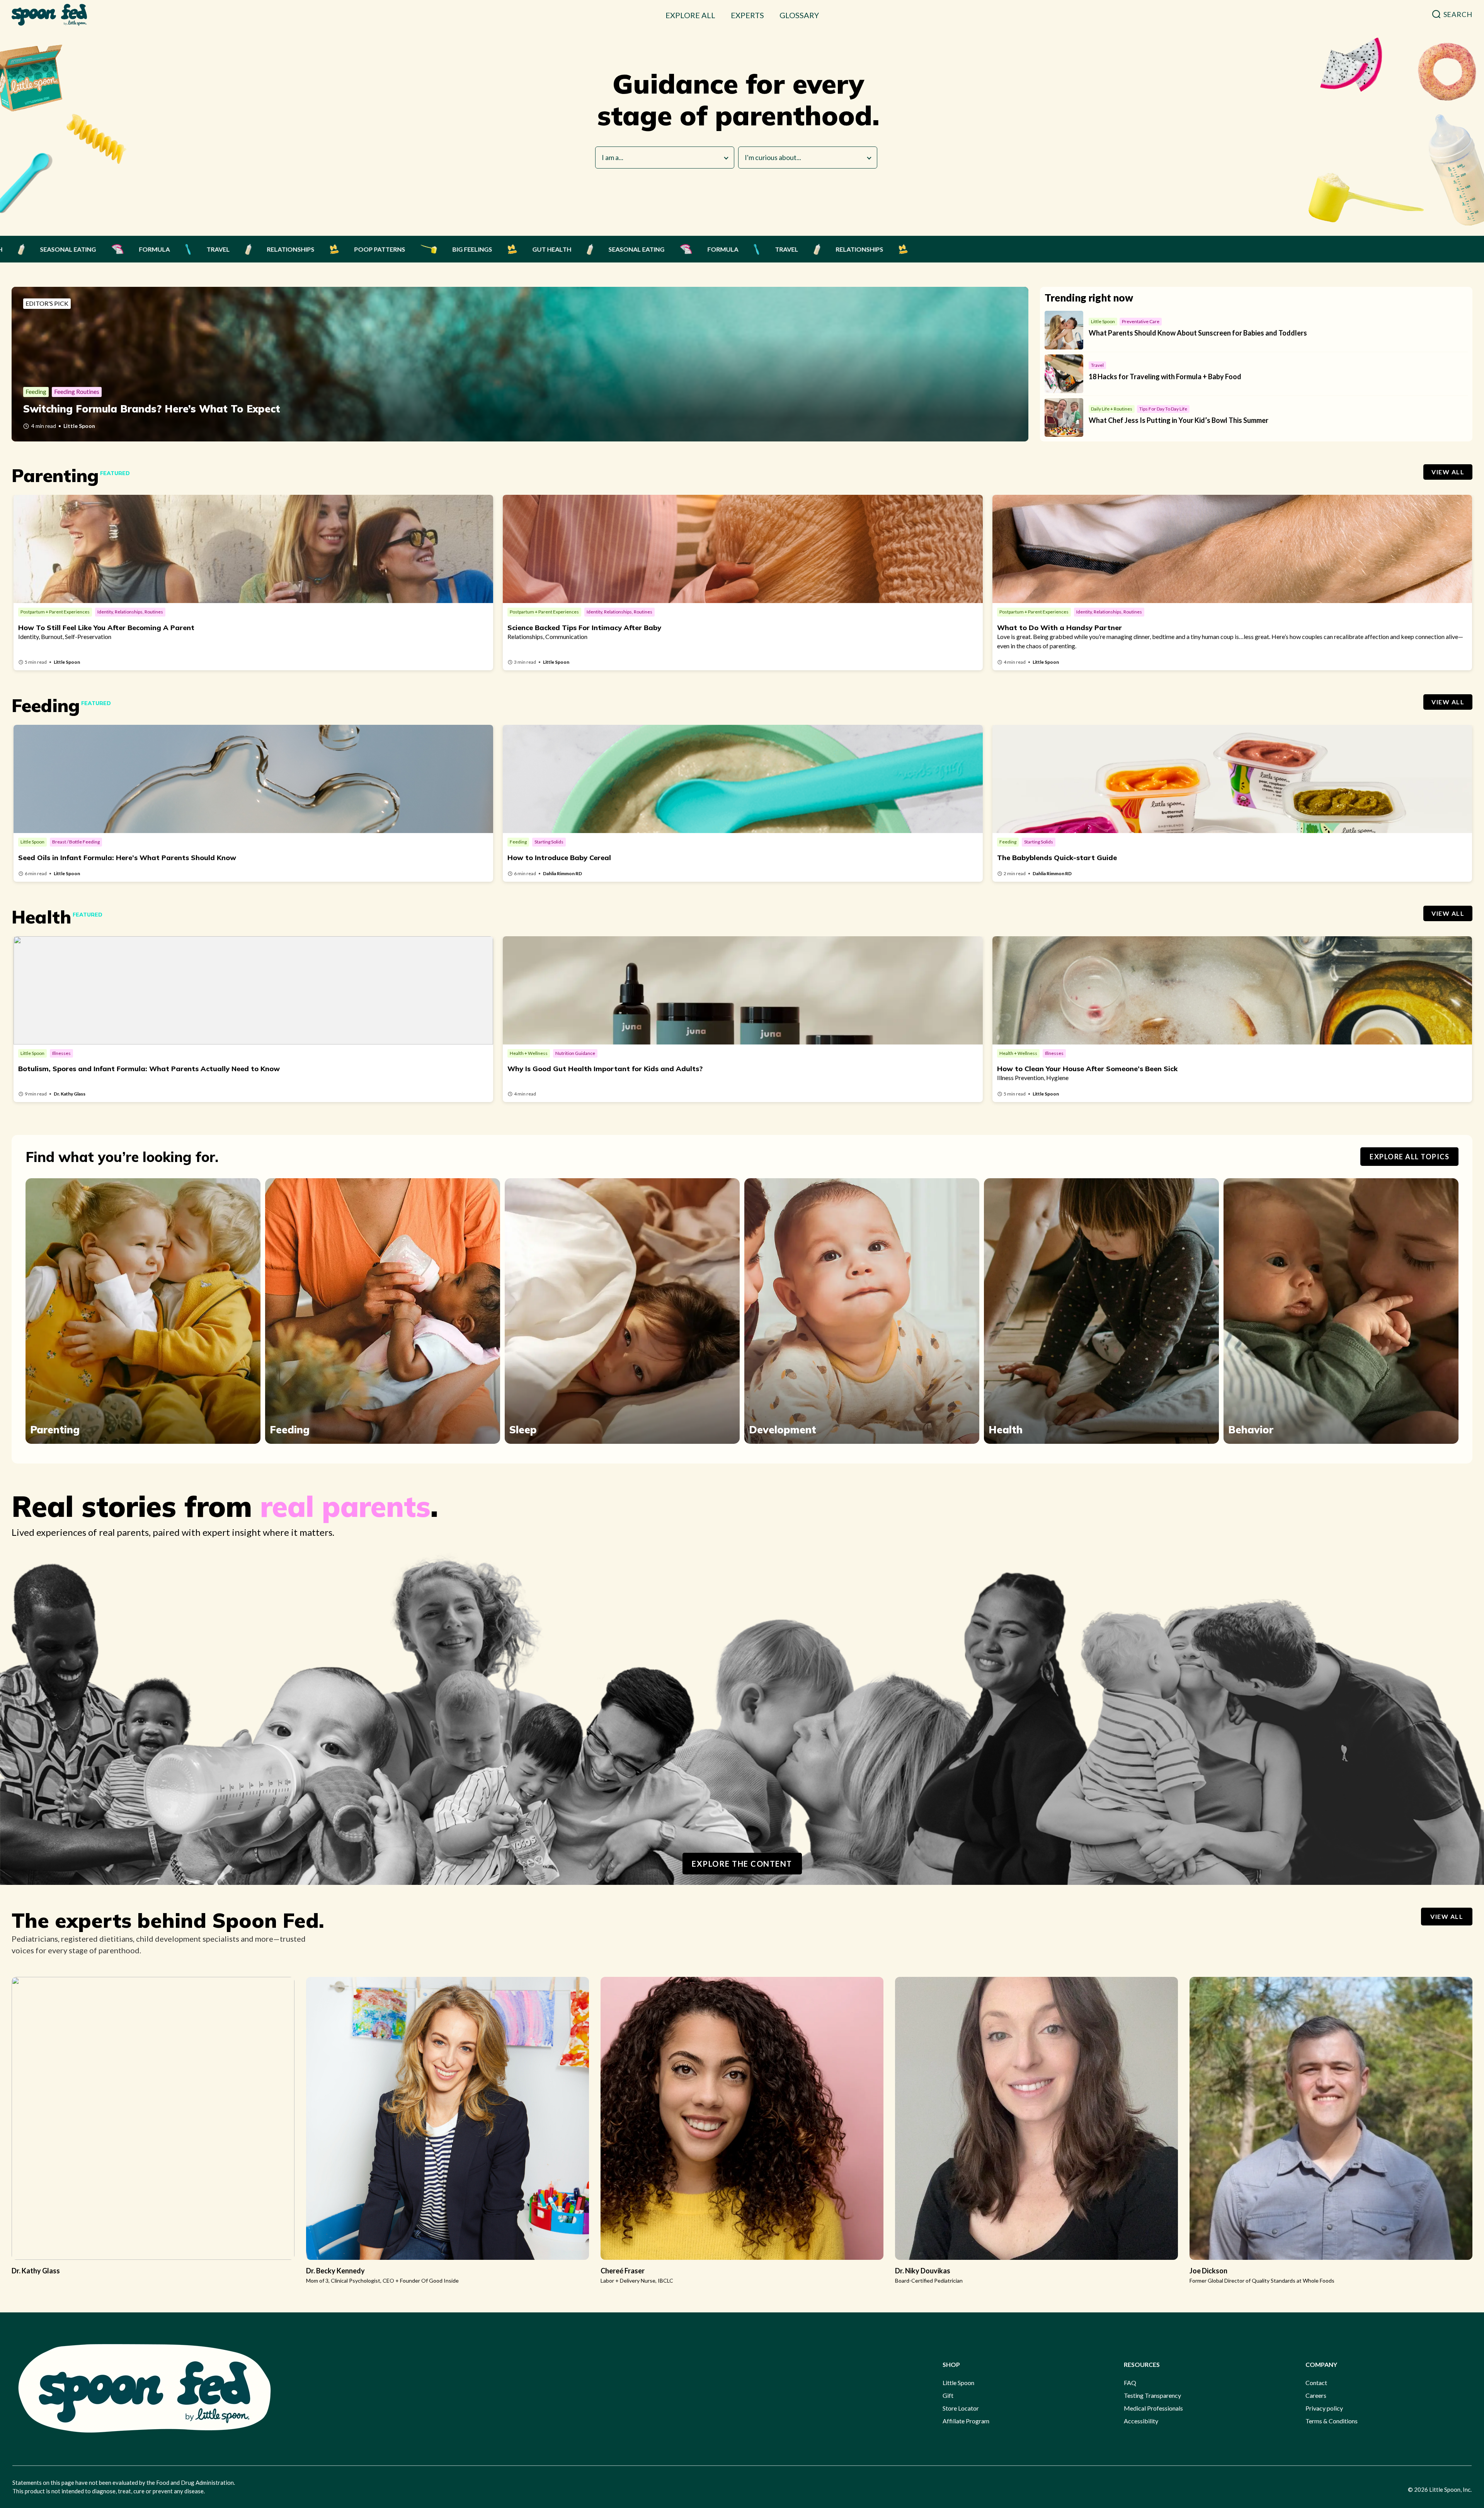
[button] (1452, 14)
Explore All (690, 15)
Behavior (1251, 1430)
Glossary (799, 15)
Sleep (523, 1430)
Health (1006, 1430)
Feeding (290, 1430)
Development (783, 1430)
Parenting (55, 1430)
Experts (747, 15)
